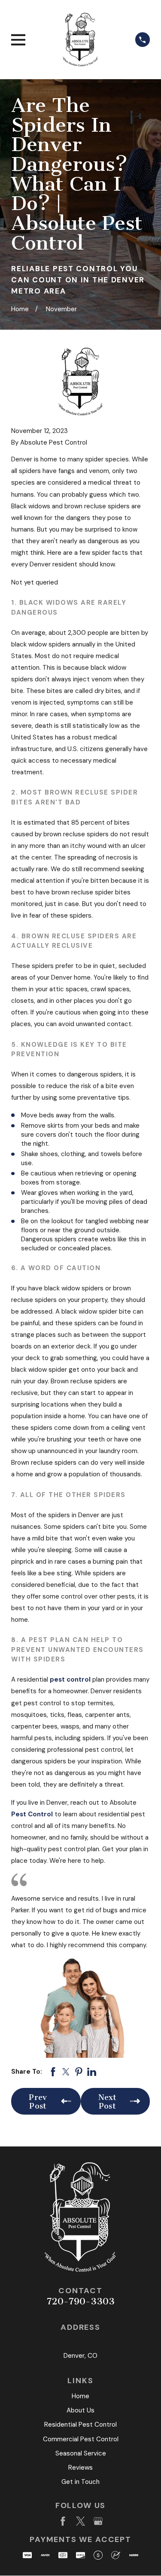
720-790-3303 (81, 2301)
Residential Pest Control (80, 2424)
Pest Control (32, 1814)
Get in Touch (80, 2482)
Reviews (80, 2468)
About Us (80, 2410)
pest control (70, 1679)
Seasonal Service (81, 2453)
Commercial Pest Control (81, 2439)
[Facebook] (63, 2521)
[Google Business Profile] (98, 2521)
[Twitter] (80, 2521)
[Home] (80, 40)
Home (80, 2396)
